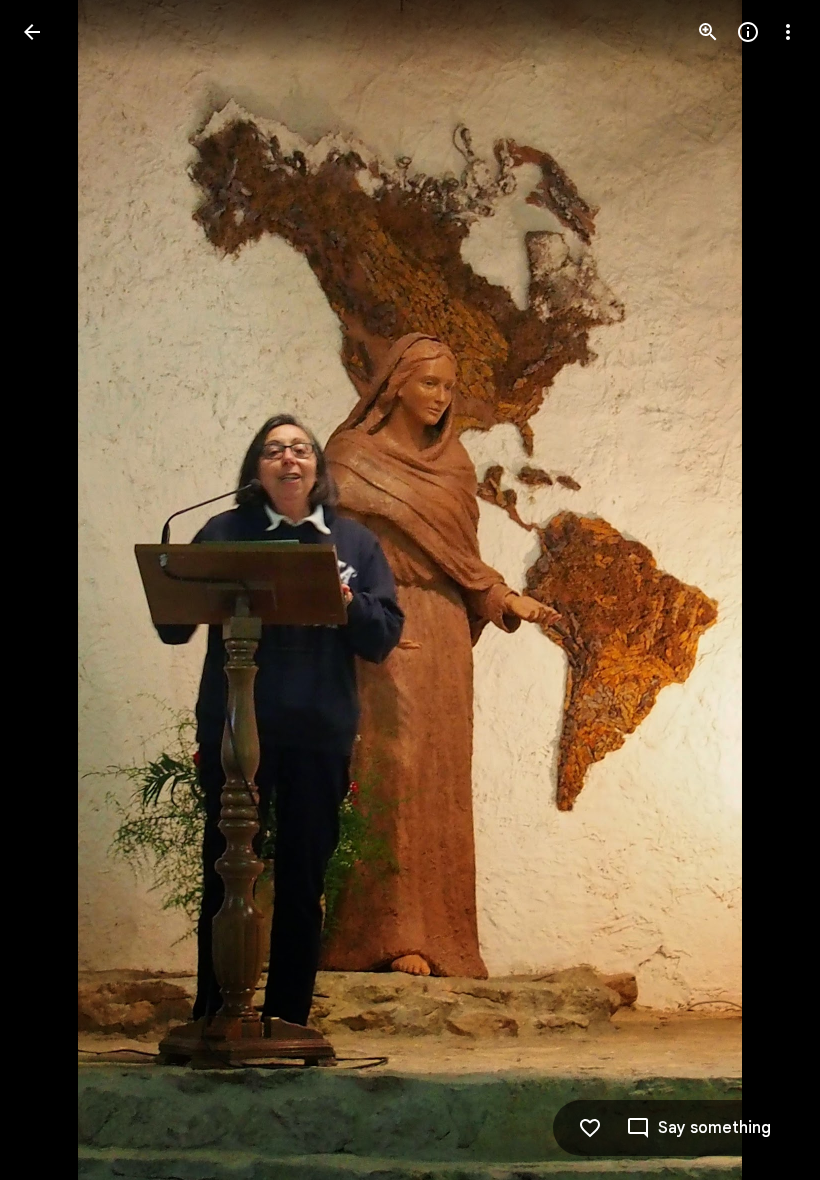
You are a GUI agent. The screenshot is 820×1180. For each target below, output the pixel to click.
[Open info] (748, 32)
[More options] (788, 32)
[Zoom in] (708, 32)
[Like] (590, 1128)
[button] (56, 590)
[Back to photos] (32, 32)
